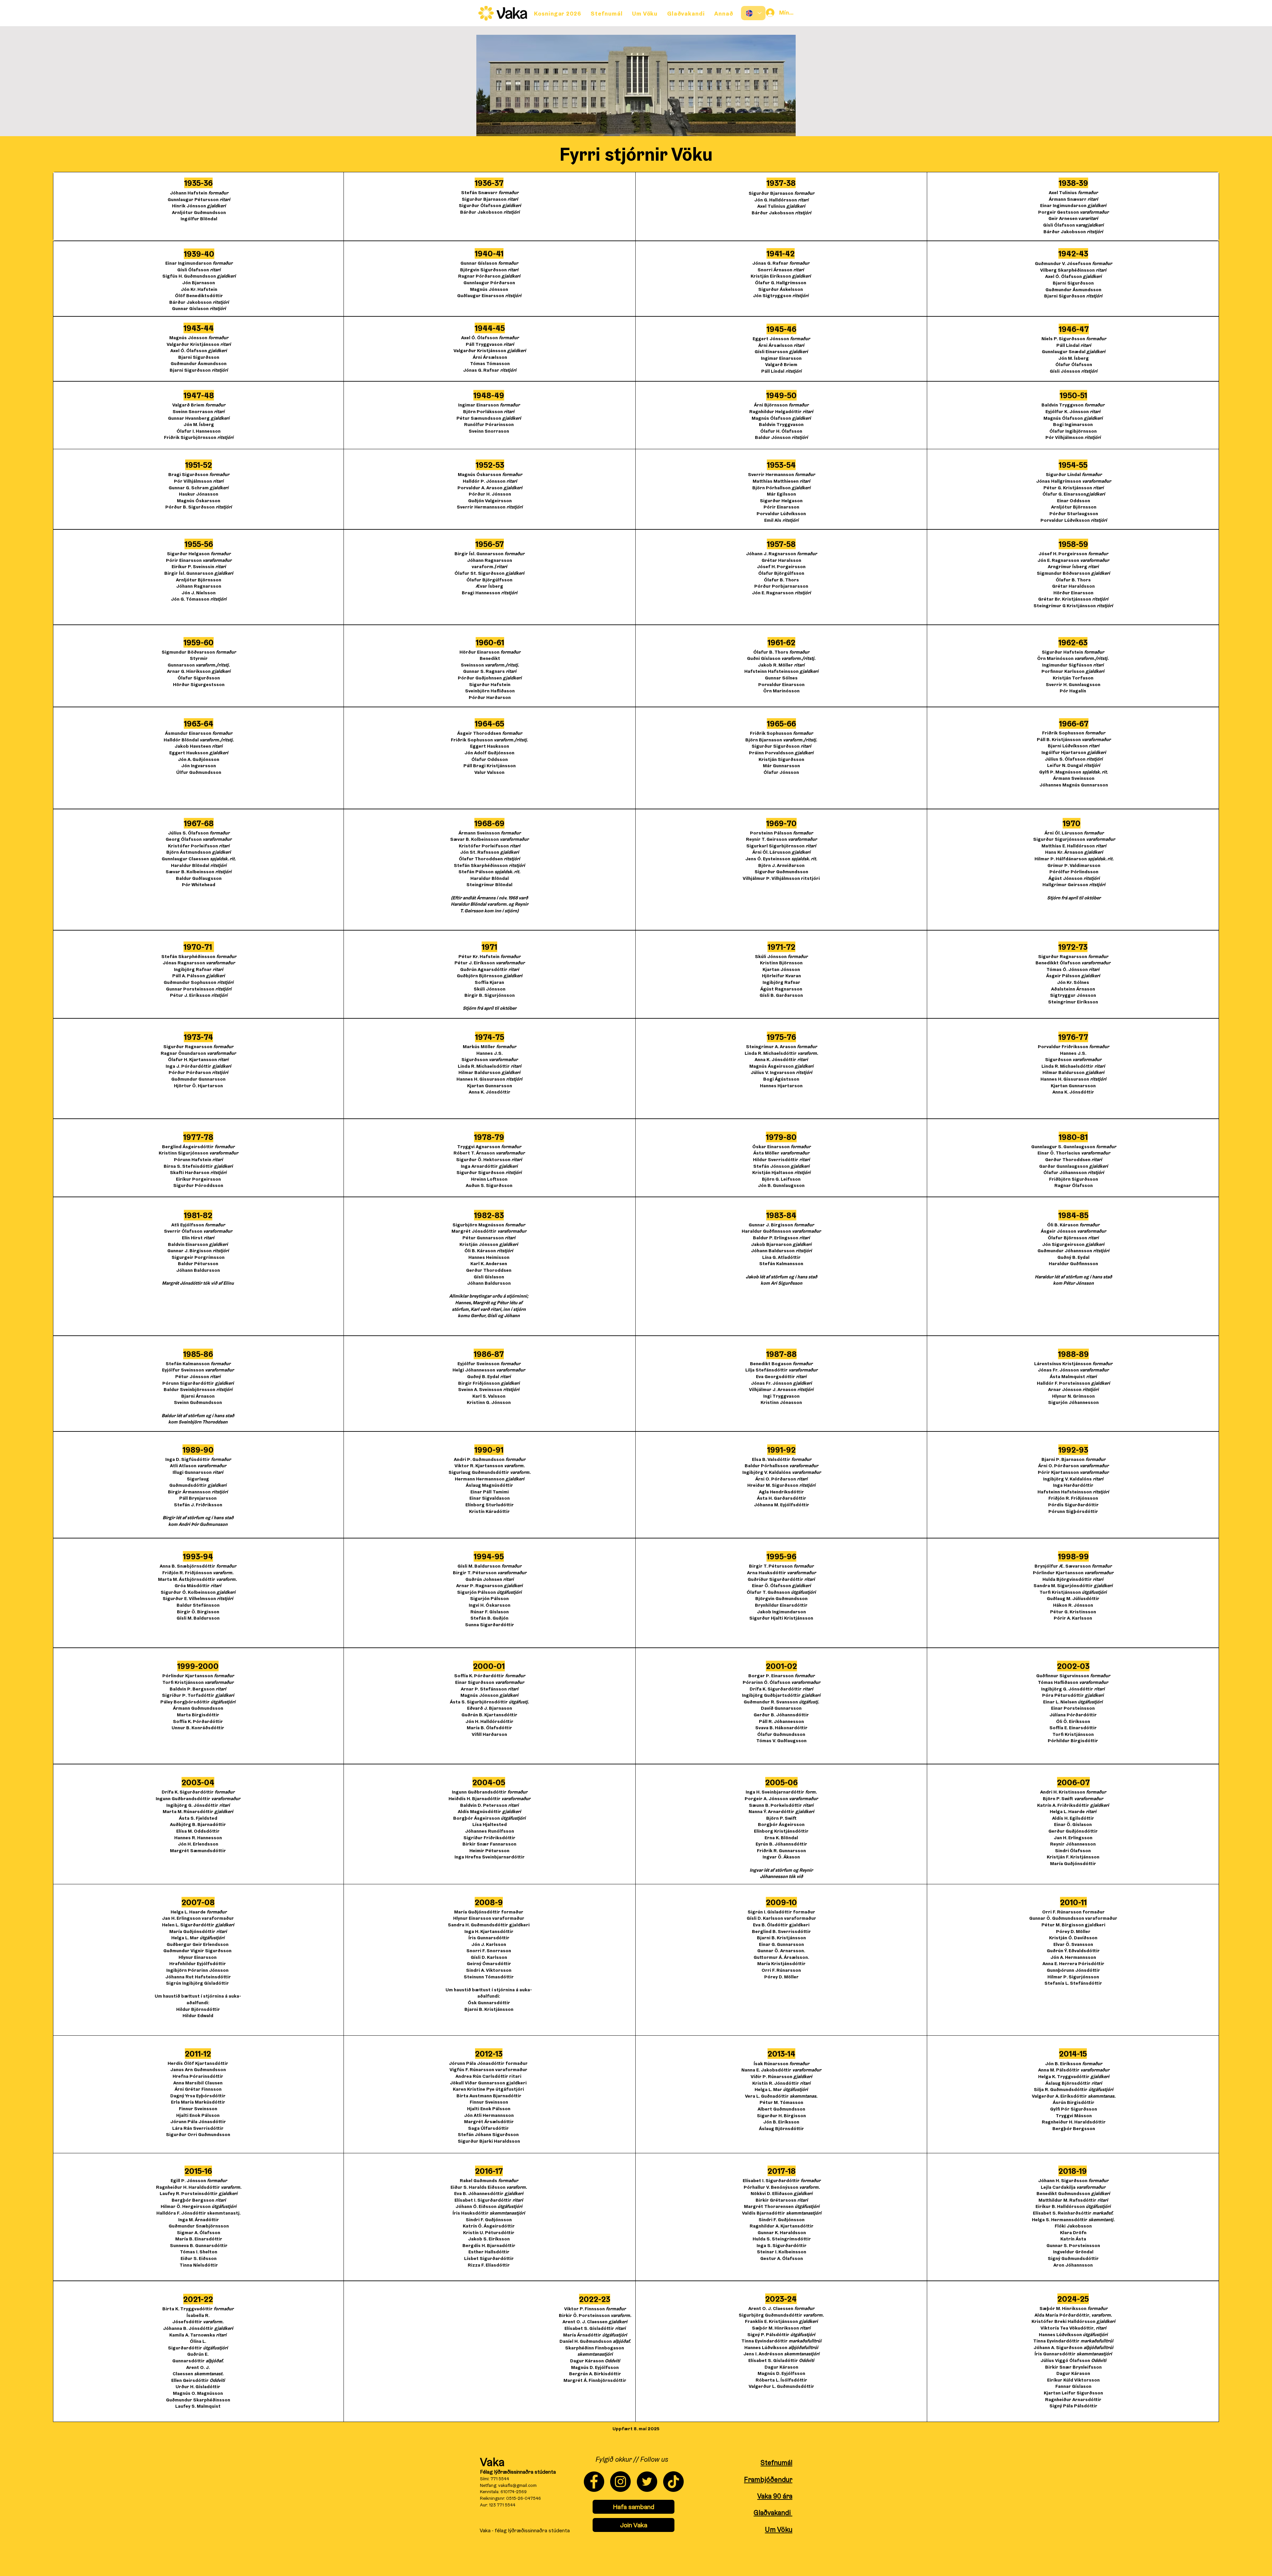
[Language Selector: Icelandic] (753, 13)
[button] (724, 13)
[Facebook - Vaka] (594, 2482)
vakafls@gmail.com (517, 2485)
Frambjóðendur (768, 2479)
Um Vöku (779, 2529)
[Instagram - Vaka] (620, 2482)
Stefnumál (776, 2463)
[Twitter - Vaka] (647, 2482)
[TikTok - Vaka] (673, 2482)
